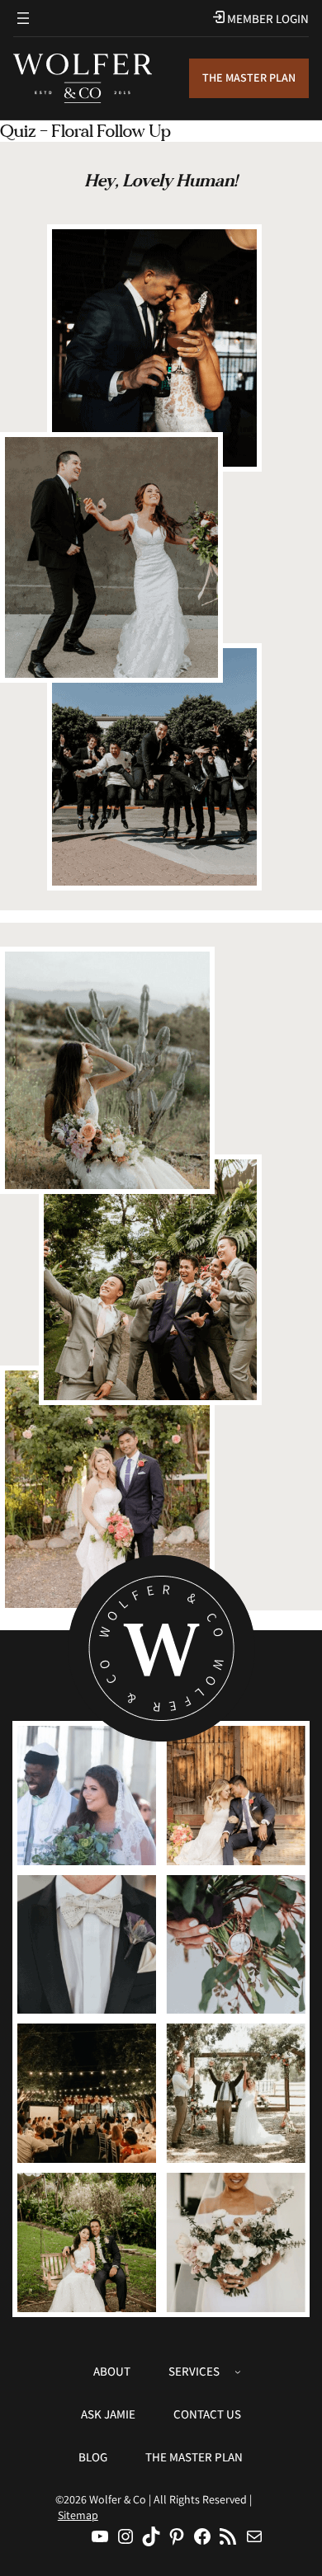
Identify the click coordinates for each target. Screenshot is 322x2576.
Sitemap (78, 2515)
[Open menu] (23, 18)
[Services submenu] (238, 2372)
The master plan (249, 78)
